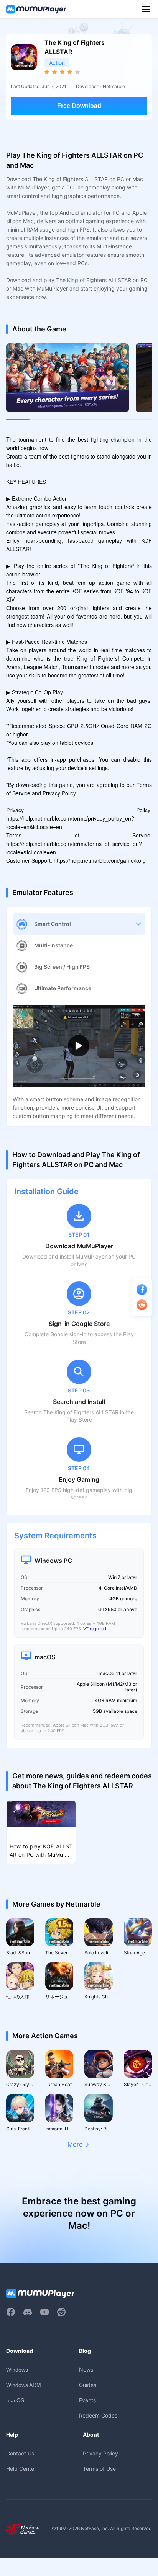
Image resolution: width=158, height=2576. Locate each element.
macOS (15, 2400)
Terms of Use (99, 2469)
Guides (88, 2385)
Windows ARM (24, 2385)
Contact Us (20, 2453)
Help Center (21, 2469)
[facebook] (11, 2312)
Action (57, 63)
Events (87, 2400)
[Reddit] (61, 2312)
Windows (17, 2370)
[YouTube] (44, 2312)
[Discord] (28, 2312)
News (86, 2369)
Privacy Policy (100, 2453)
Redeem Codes (98, 2415)
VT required (95, 1629)
